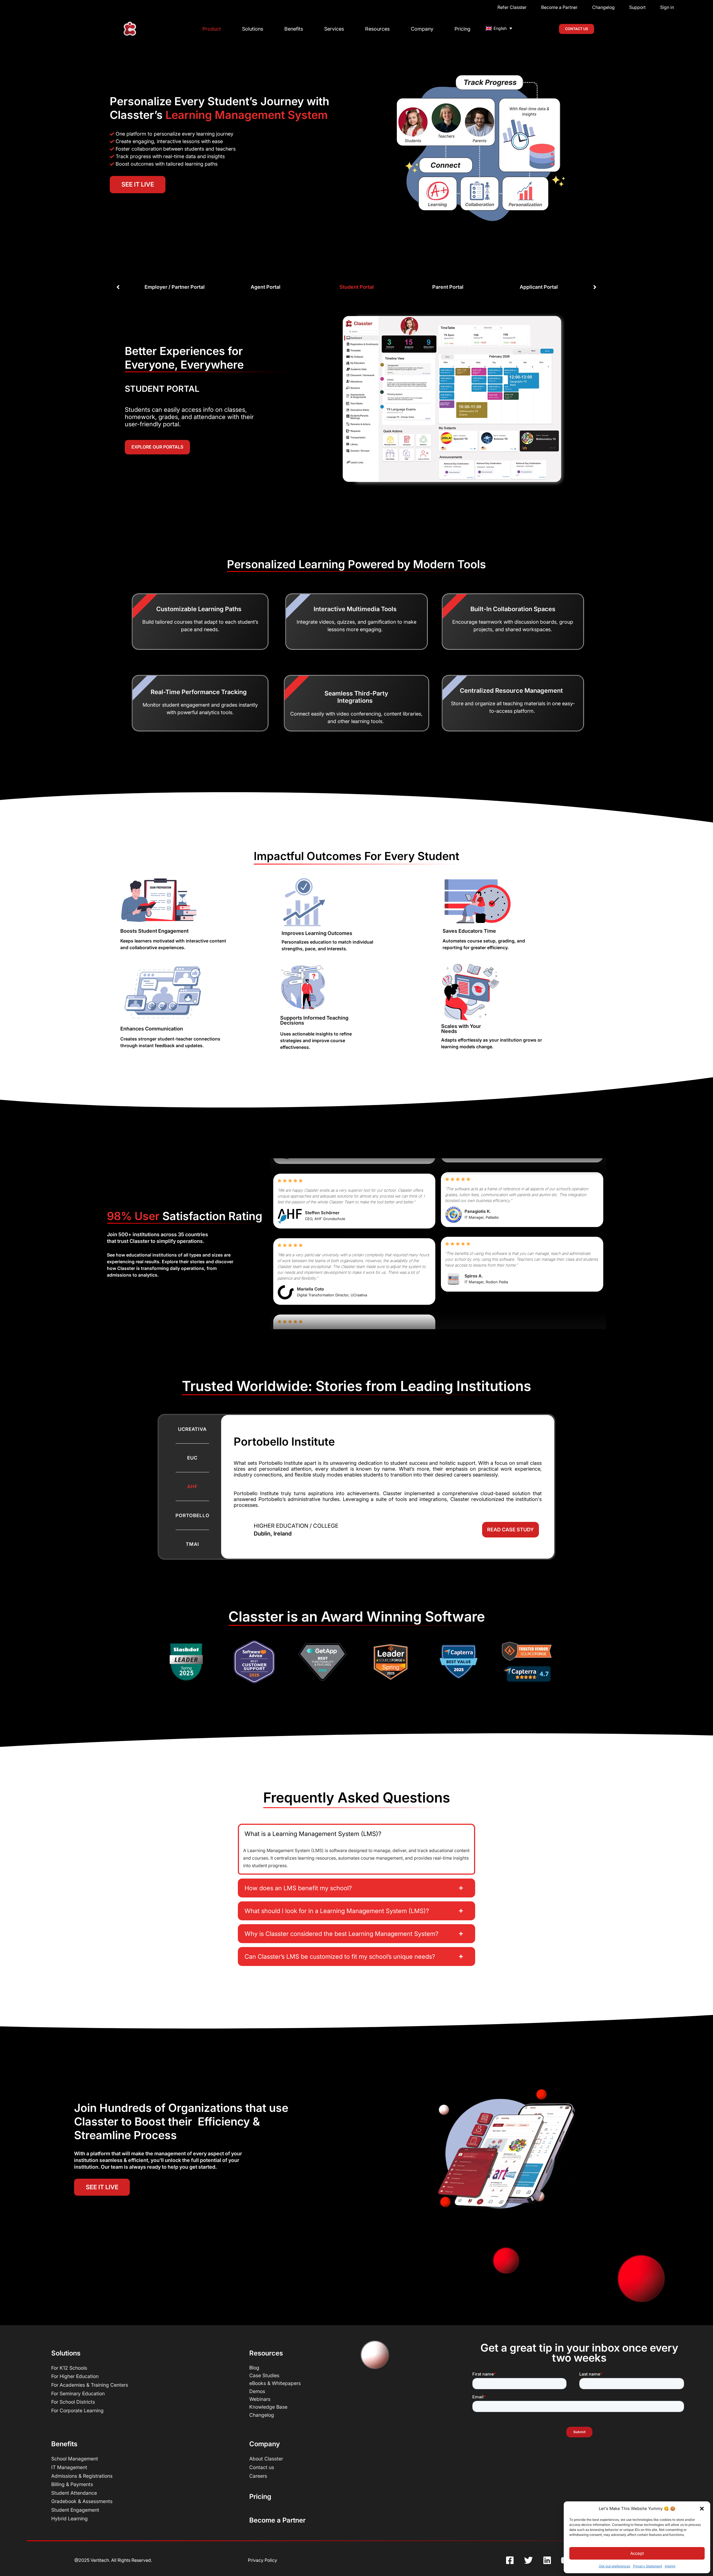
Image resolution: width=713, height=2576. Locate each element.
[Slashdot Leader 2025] (186, 1662)
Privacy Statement (648, 2566)
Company (422, 29)
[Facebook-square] (510, 2560)
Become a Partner (277, 2520)
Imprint (670, 2566)
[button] (702, 2509)
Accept (637, 2553)
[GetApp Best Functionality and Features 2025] (322, 1662)
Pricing (462, 29)
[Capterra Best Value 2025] (459, 1662)
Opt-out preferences (615, 2566)
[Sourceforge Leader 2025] (391, 1662)
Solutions (253, 29)
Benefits (294, 29)
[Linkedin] (547, 2560)
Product (212, 29)
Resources (377, 29)
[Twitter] (529, 2560)
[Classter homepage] (130, 29)
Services (334, 29)
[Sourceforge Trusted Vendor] (527, 1651)
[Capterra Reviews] (527, 1674)
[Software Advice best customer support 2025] (254, 1662)
